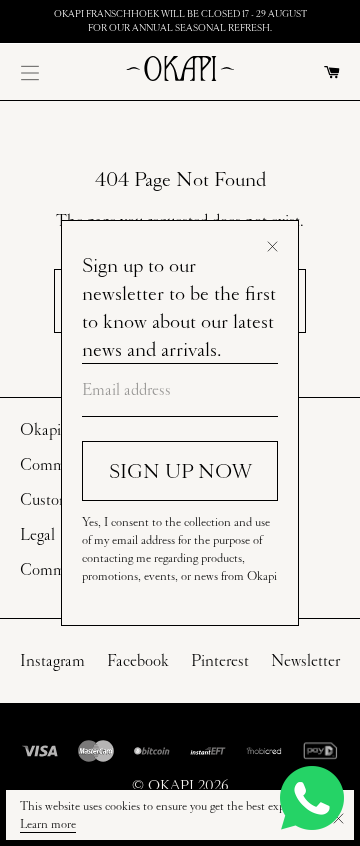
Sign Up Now (180, 471)
